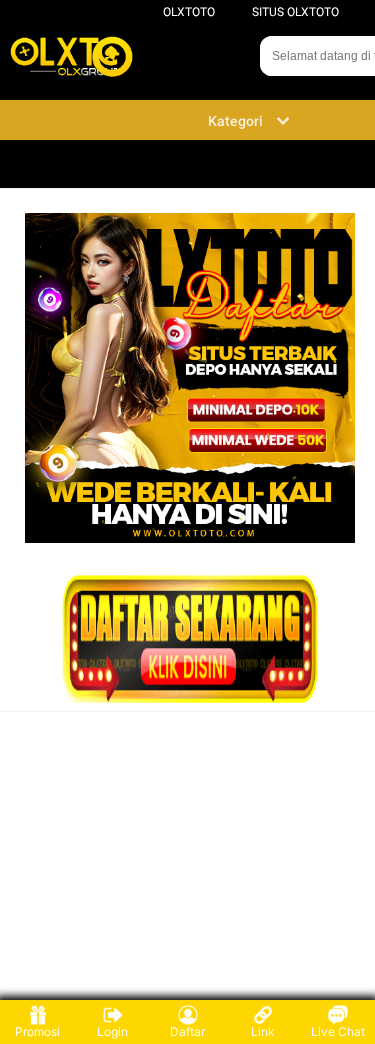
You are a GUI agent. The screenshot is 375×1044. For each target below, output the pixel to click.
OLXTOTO (189, 12)
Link (263, 1031)
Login (112, 1031)
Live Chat (338, 1031)
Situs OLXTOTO (295, 12)
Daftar (187, 1031)
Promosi (37, 1031)
